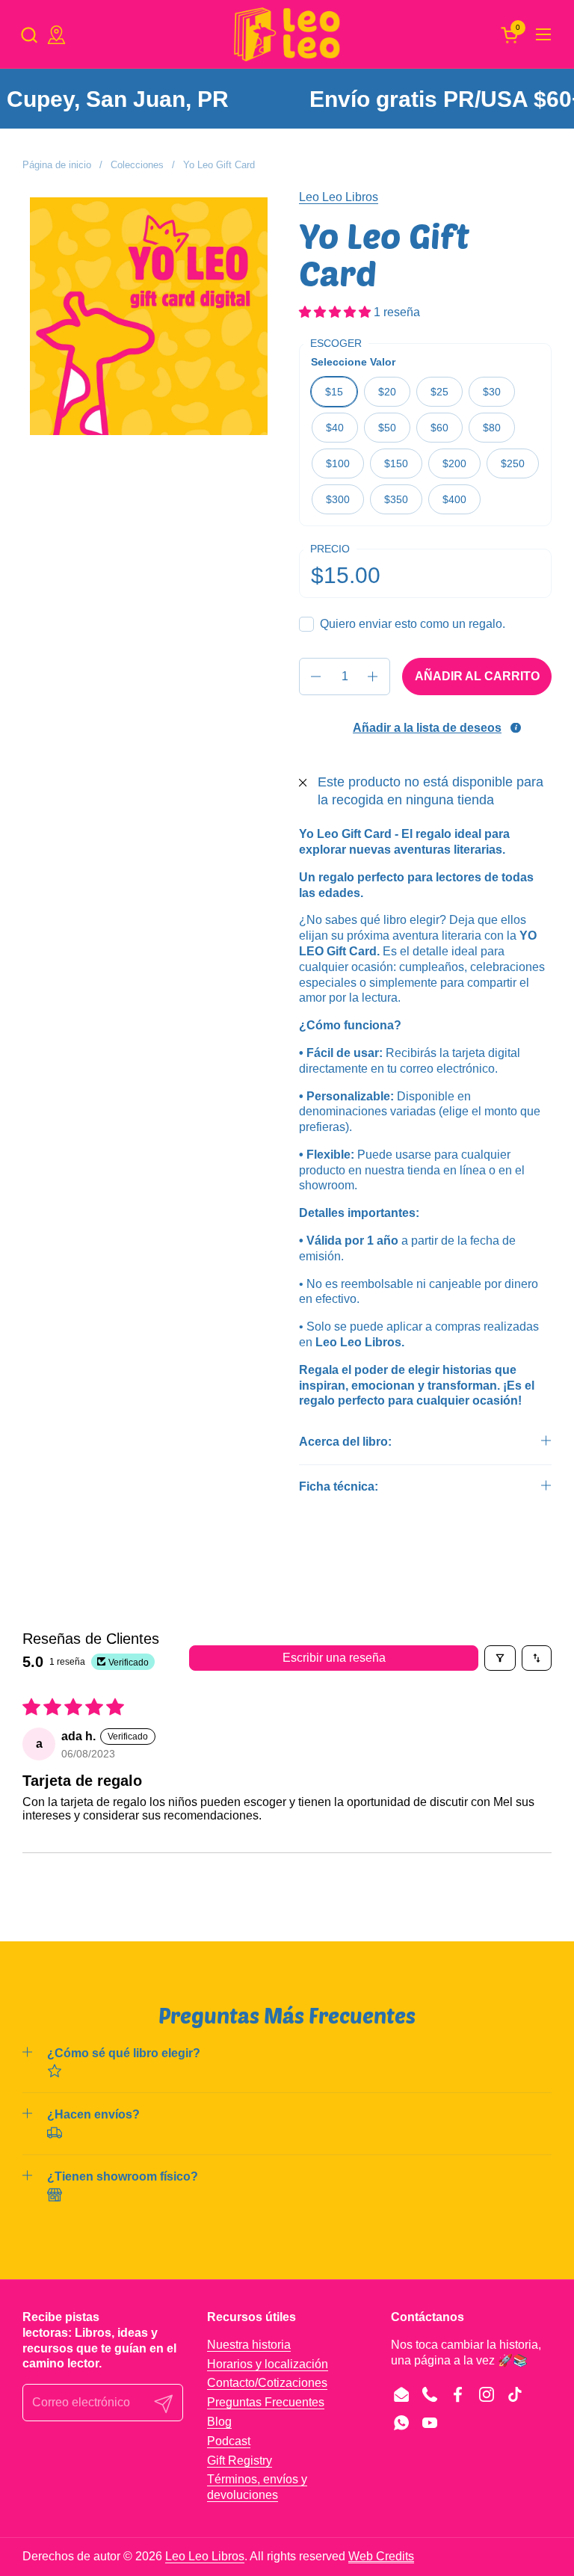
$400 (454, 499)
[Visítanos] (56, 35)
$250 (513, 463)
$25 (439, 392)
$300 (338, 499)
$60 (439, 428)
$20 (387, 392)
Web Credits (381, 2556)
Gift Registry (240, 2461)
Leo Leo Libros (339, 197)
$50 (387, 428)
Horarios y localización (268, 2364)
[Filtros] (500, 1658)
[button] (29, 35)
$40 (335, 428)
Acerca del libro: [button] (345, 1442)
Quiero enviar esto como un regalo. (413, 624)
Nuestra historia (249, 2345)
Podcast (229, 2441)
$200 (454, 463)
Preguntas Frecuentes (266, 2402)
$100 (338, 463)
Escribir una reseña (334, 1658)
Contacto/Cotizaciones (267, 2383)
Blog (219, 2422)
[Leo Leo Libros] (287, 34)
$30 (492, 392)
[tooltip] (516, 727)
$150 (396, 463)
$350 (396, 499)
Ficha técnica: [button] (339, 1486)
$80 (492, 428)
